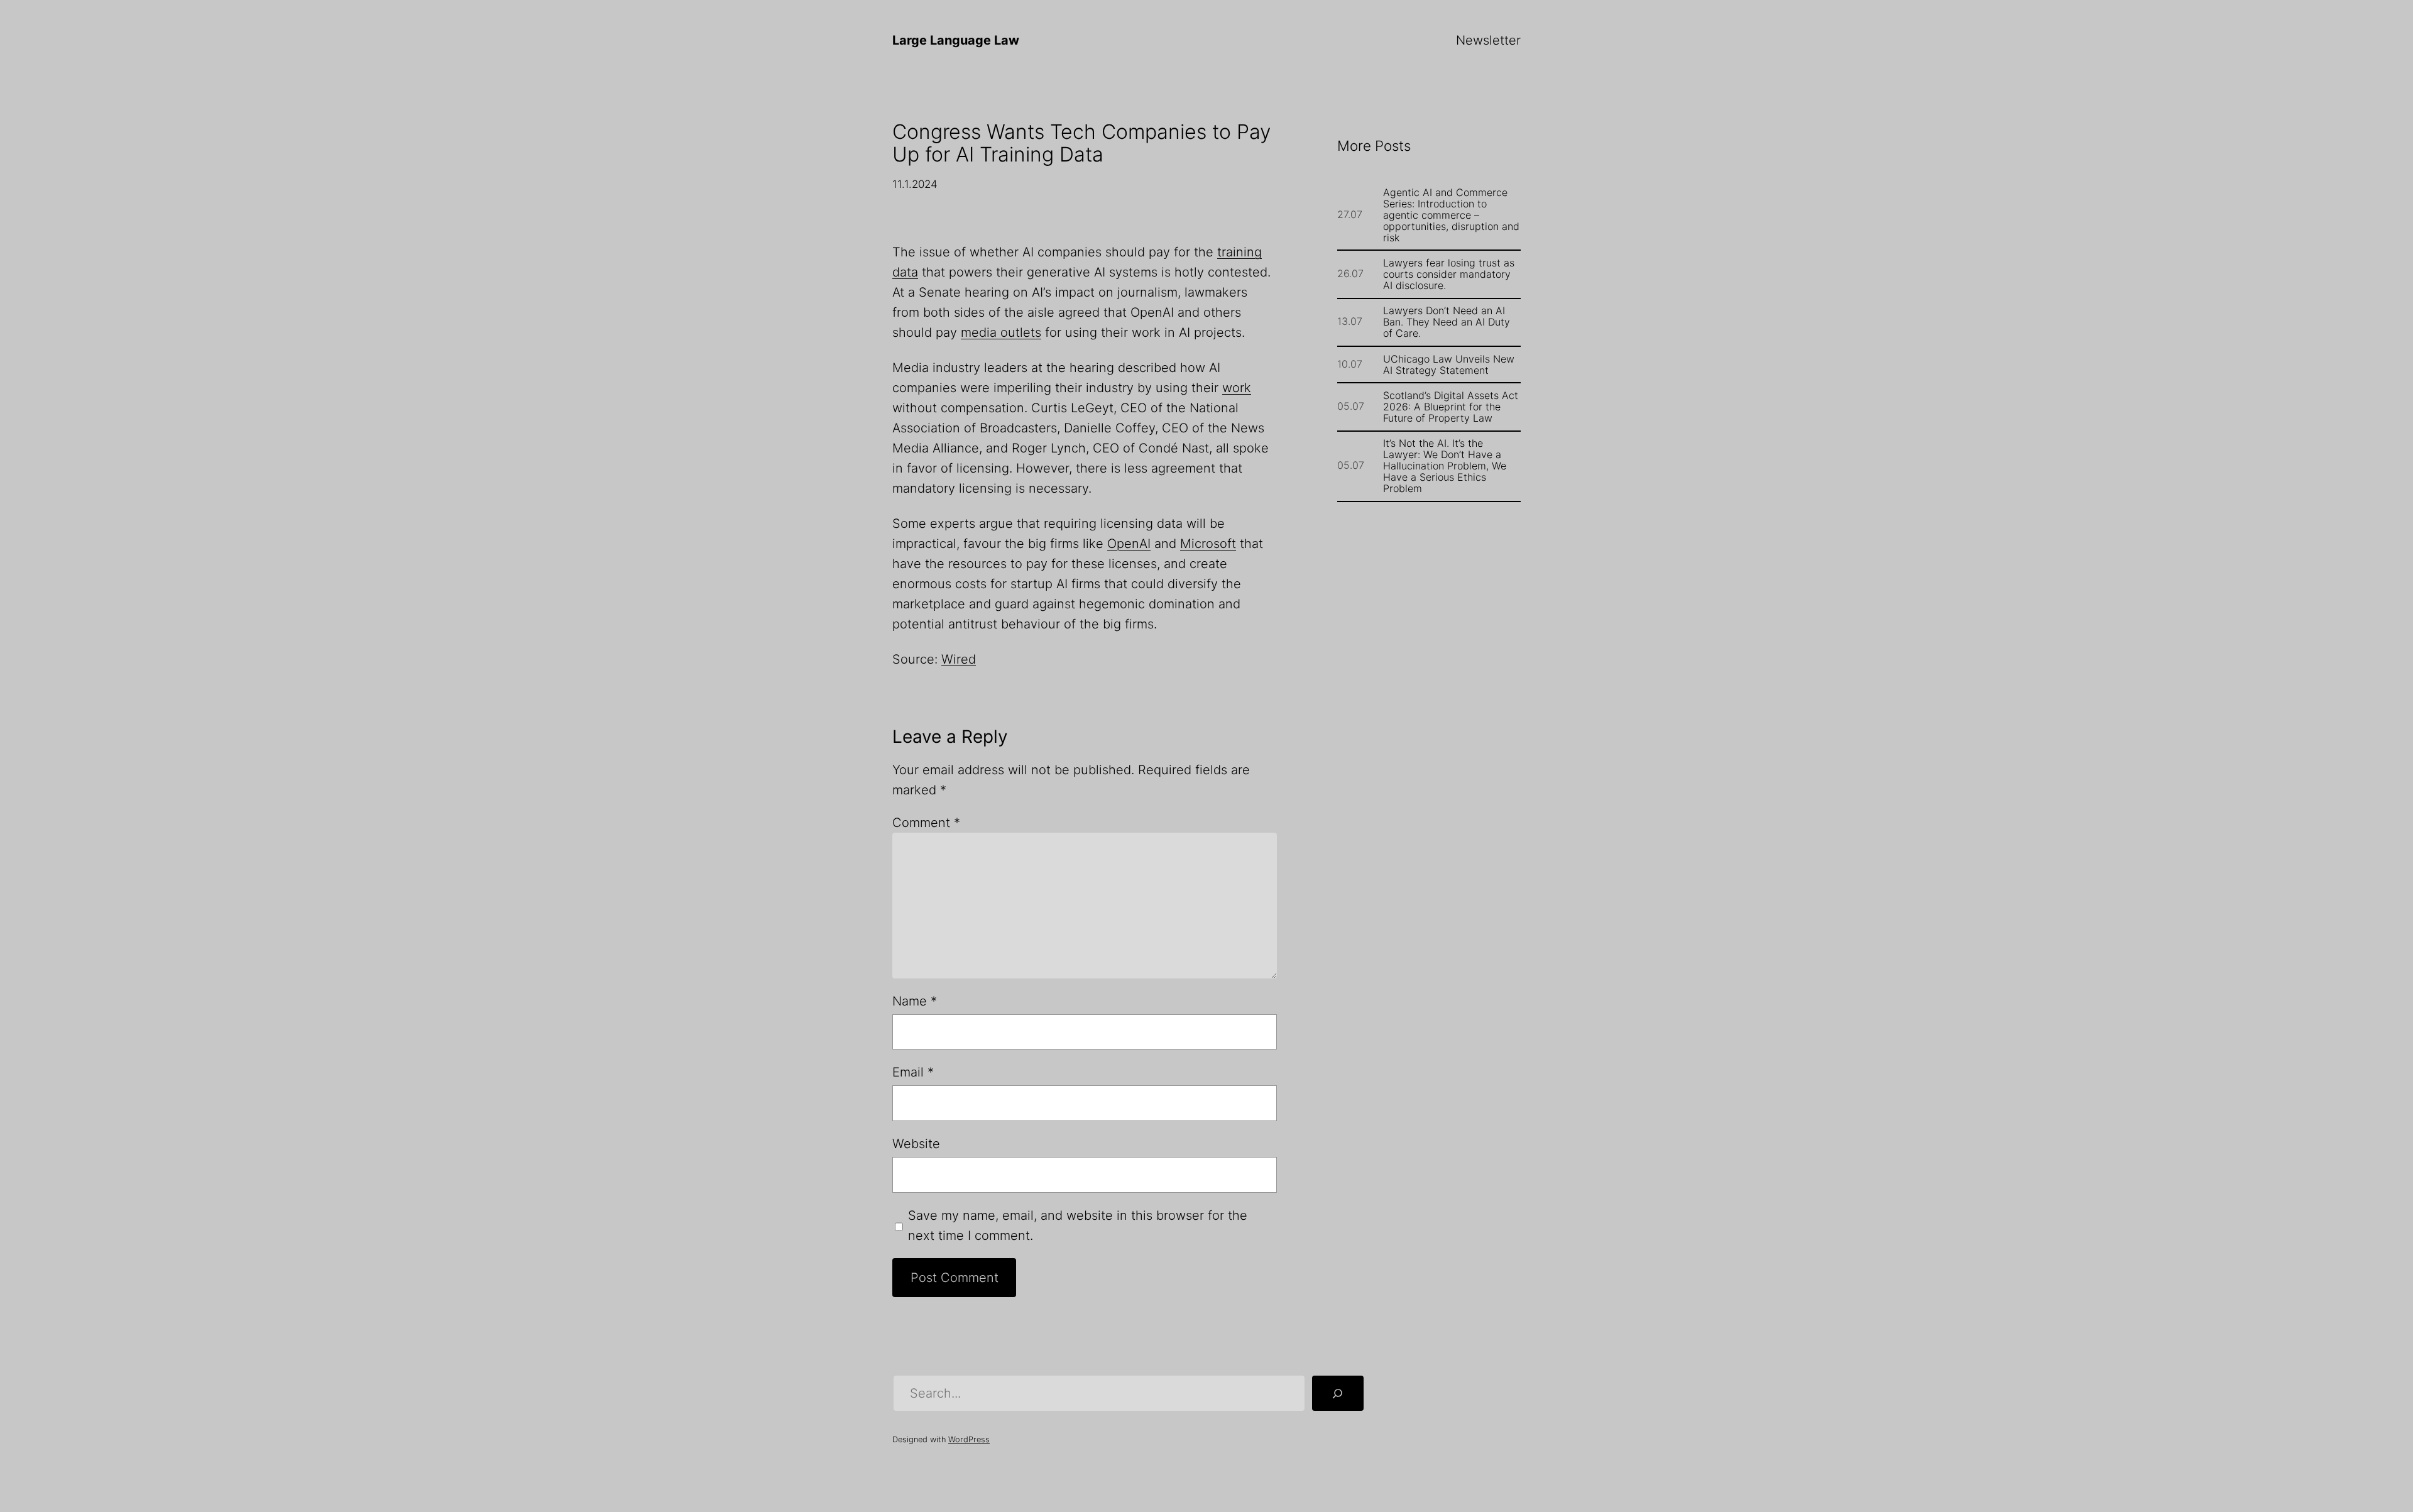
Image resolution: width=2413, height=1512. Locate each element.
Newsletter (1488, 40)
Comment (926, 823)
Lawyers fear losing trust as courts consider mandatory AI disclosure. (1449, 274)
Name (915, 1001)
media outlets (1001, 332)
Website (916, 1144)
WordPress (969, 1439)
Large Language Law (956, 40)
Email (913, 1072)
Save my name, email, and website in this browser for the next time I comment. (1078, 1225)
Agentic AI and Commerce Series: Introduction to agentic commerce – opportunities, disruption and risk (1451, 215)
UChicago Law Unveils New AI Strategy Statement (1449, 364)
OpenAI (1129, 544)
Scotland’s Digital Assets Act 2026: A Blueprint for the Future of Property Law (1451, 407)
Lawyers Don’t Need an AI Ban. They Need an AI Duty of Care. (1447, 322)
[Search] (1338, 1393)
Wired (959, 659)
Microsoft (1208, 544)
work (1237, 388)
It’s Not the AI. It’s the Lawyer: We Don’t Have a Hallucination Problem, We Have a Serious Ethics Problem (1445, 466)
